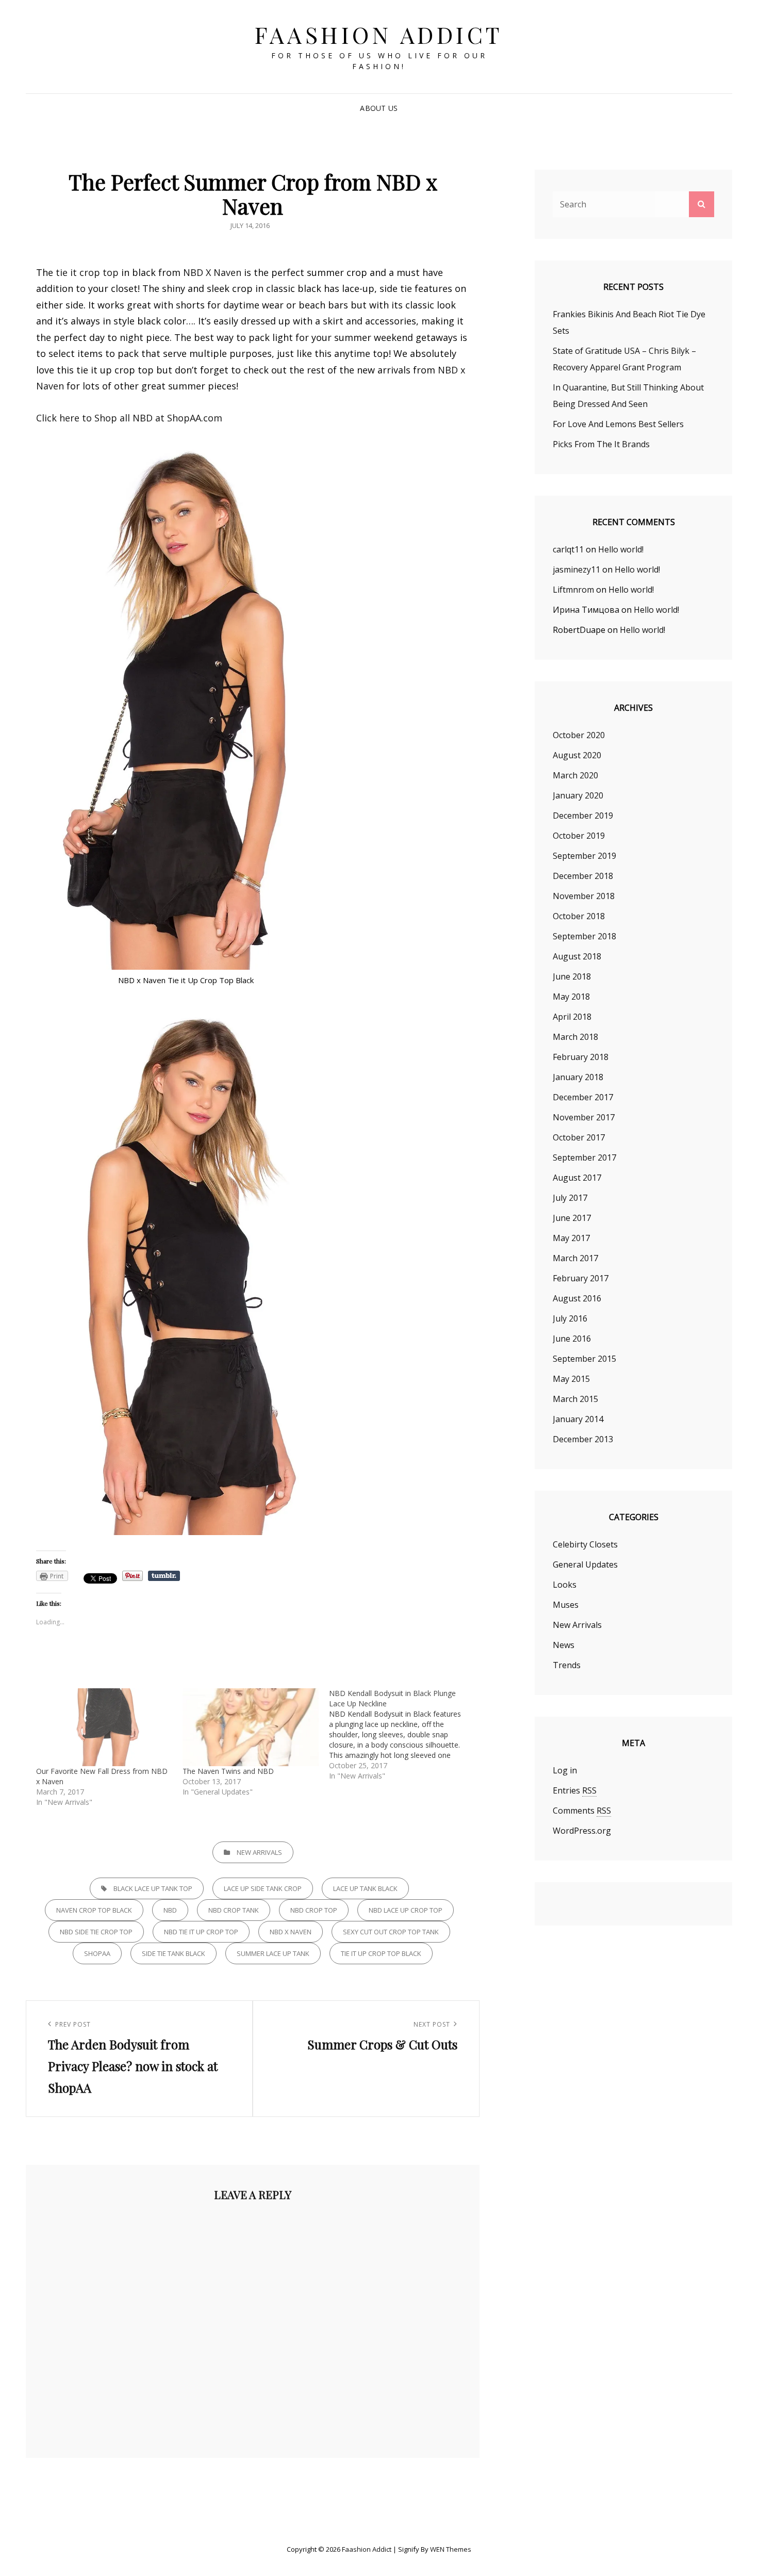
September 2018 (584, 936)
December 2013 (583, 1439)
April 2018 (572, 1017)
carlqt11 (568, 549)
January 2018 (578, 1077)
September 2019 (584, 856)
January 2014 (578, 1419)
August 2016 (577, 1298)
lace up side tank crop (263, 1888)
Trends (567, 1665)
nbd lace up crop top (406, 1910)
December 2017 (583, 1097)
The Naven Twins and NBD (228, 1771)
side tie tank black (174, 1953)
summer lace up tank (273, 1953)
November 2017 (584, 1117)
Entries (575, 1790)
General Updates (585, 1564)
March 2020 (575, 775)
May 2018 (571, 997)
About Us (379, 108)
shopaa (97, 1953)
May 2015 (571, 1379)
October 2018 (579, 916)
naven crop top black (94, 1910)
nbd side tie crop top (96, 1932)
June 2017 (572, 1218)
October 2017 (579, 1137)
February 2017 (581, 1278)
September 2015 (584, 1359)
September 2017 (584, 1157)
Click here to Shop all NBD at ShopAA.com (129, 418)
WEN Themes (451, 2549)
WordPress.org (582, 1831)
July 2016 (570, 1318)
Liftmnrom (573, 590)
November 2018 (584, 896)
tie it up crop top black (381, 1953)
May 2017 (571, 1238)
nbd (170, 1910)
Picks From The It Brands (601, 444)
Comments (582, 1811)
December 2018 (583, 876)
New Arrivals (259, 1852)
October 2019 (579, 836)
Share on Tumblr (164, 1576)
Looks (565, 1585)
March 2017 (575, 1258)
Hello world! (621, 549)
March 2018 (575, 1037)
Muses (566, 1605)
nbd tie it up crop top (201, 1932)
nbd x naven (291, 1932)
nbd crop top (314, 1910)
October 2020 (579, 735)
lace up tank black (365, 1888)
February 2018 (581, 1057)
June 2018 (572, 976)
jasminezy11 (576, 569)
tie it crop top (87, 272)
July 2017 (570, 1198)
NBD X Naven (212, 272)
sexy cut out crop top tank (391, 1932)
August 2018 (577, 956)
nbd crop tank (234, 1910)
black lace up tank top (153, 1888)
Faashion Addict (379, 34)
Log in (565, 1770)
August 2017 (577, 1178)
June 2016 (572, 1339)
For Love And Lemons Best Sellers (618, 424)
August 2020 (577, 755)
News (564, 1645)
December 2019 (583, 816)
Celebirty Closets (585, 1544)
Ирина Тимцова (586, 610)
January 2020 (578, 795)
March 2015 (575, 1399)
